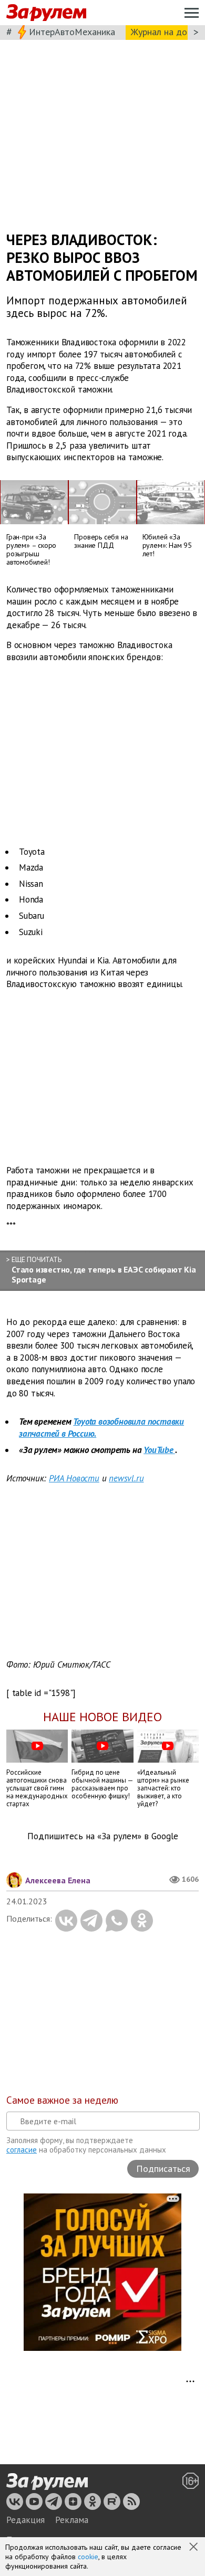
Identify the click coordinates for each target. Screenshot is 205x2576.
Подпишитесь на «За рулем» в (103, 1836)
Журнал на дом (162, 32)
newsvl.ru (126, 1478)
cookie (88, 2557)
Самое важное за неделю (62, 2100)
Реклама (72, 2520)
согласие (22, 2150)
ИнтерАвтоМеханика (72, 32)
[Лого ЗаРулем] (46, 13)
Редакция (25, 2520)
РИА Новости (74, 1478)
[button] (194, 2548)
